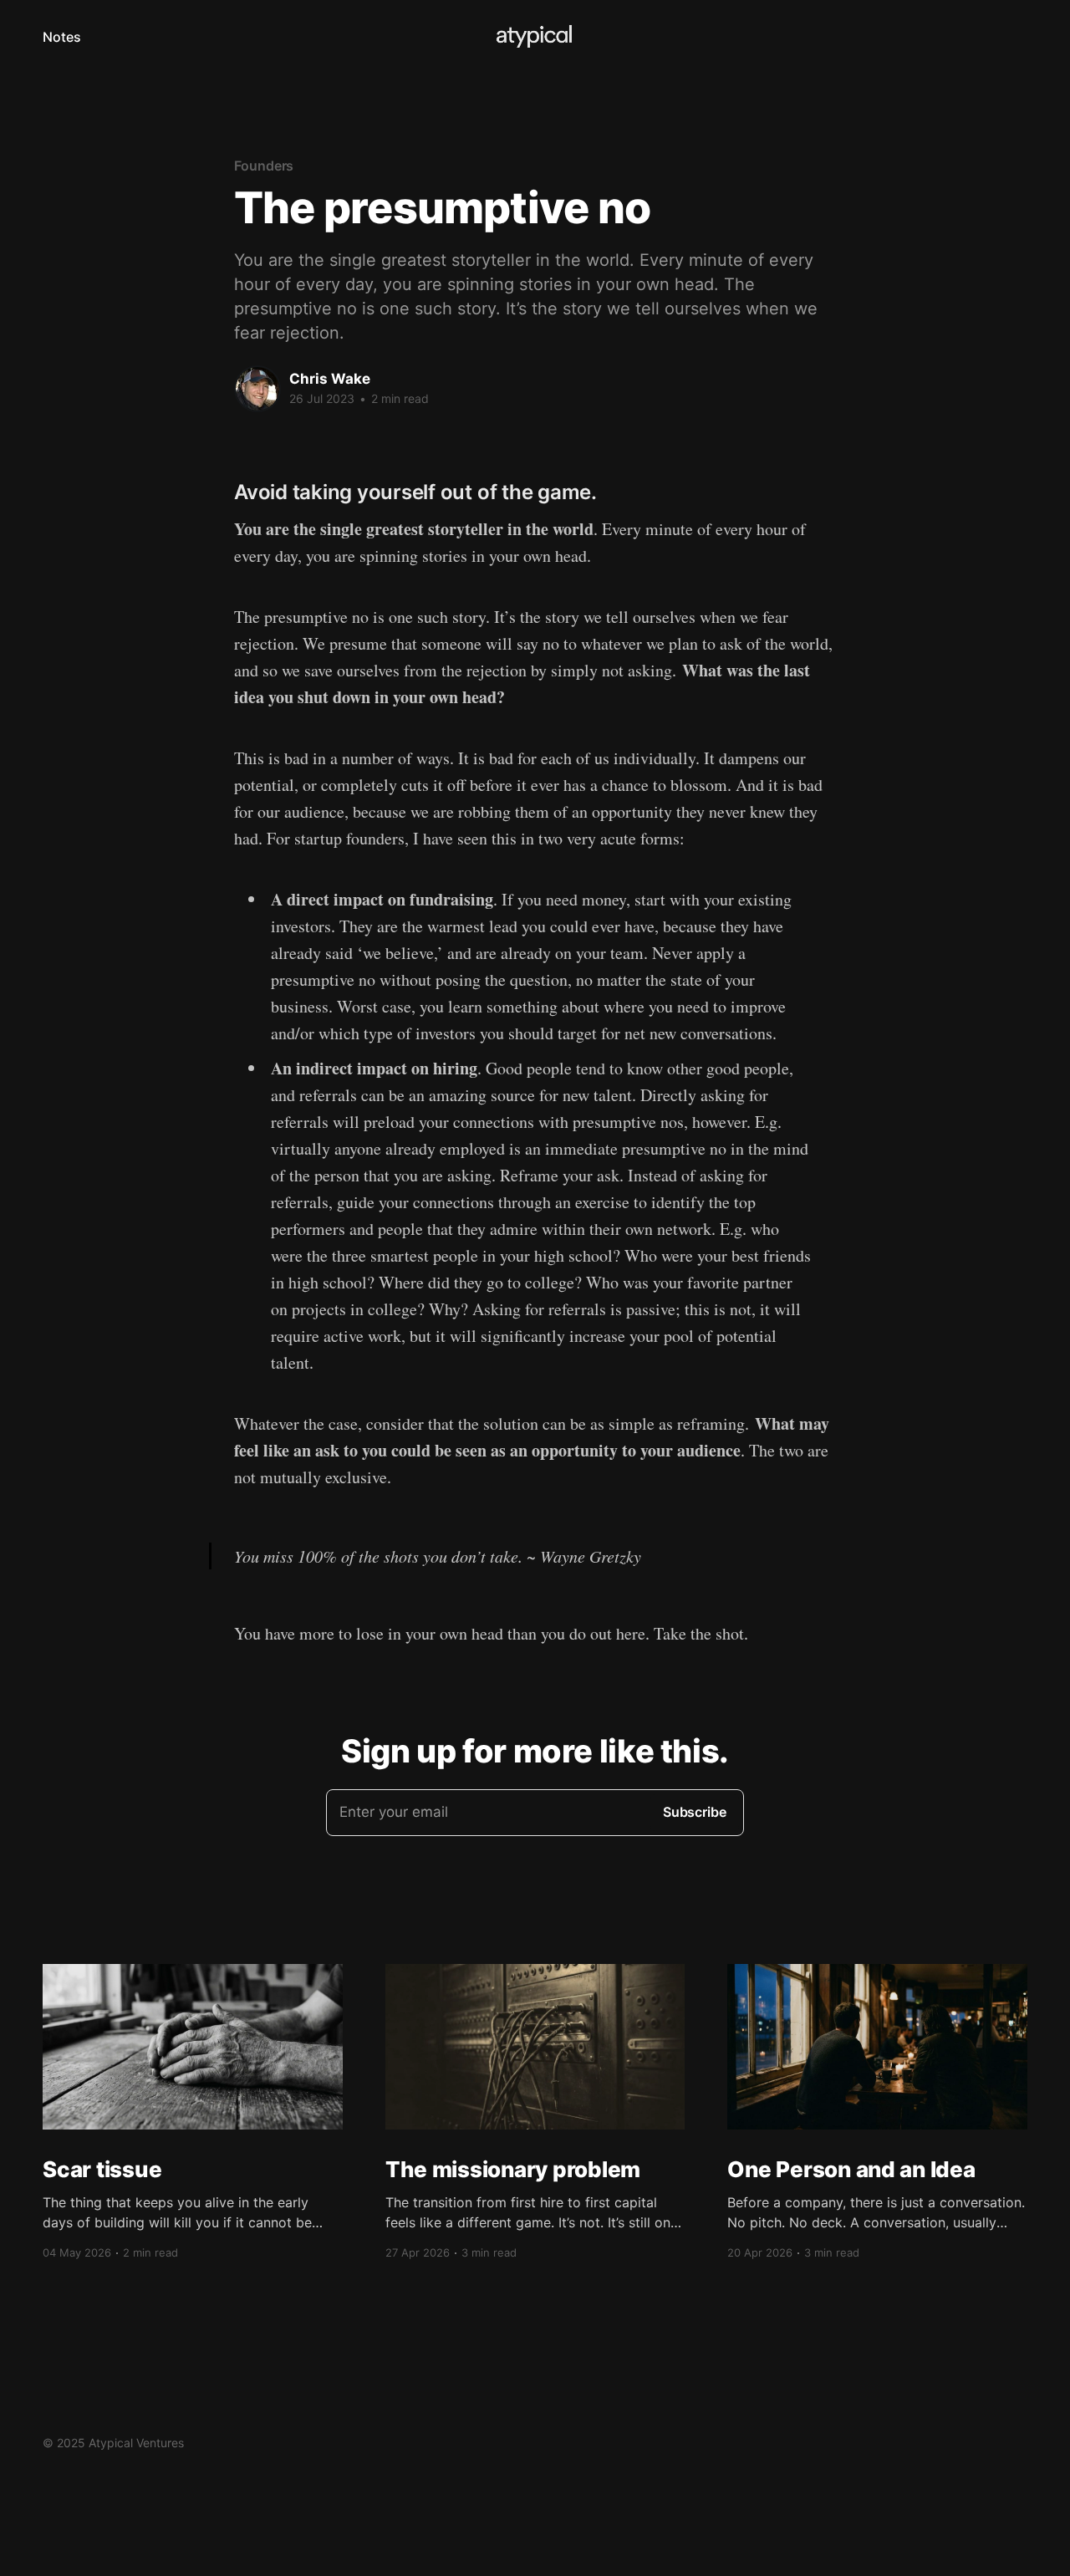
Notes (62, 37)
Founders (264, 166)
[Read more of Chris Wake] (257, 389)
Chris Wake (330, 379)
